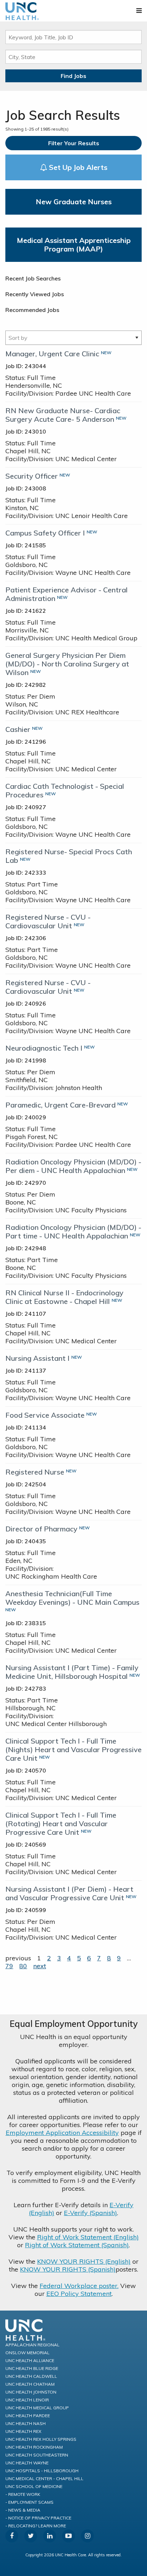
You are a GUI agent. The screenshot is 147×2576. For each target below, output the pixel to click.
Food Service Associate (45, 1415)
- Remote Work (23, 2494)
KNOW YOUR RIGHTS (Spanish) (68, 2269)
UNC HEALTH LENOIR (27, 2400)
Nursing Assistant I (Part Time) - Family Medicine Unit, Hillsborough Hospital (72, 1672)
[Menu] (139, 11)
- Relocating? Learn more (36, 2526)
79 (9, 1966)
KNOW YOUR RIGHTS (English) (84, 2261)
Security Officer (32, 476)
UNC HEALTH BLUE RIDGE (32, 2368)
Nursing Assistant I (37, 1358)
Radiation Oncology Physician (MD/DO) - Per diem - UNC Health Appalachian (73, 1166)
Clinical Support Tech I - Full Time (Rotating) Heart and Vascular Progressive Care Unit (61, 1824)
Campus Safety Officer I (45, 533)
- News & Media (23, 2510)
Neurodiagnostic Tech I (44, 1048)
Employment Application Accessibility (62, 2133)
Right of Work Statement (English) (88, 2237)
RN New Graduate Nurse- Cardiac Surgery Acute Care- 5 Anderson (63, 415)
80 (23, 1966)
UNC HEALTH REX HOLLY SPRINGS (41, 2439)
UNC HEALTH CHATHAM (30, 2384)
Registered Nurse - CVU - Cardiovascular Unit (48, 921)
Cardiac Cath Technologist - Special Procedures (65, 790)
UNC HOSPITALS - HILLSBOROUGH (42, 2471)
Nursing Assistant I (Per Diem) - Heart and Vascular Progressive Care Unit (69, 1893)
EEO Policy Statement (79, 2294)
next (40, 1966)
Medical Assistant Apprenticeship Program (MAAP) (74, 245)
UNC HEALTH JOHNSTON (31, 2392)
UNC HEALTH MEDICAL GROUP (37, 2408)
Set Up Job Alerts (77, 167)
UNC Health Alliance (30, 2360)
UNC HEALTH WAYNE (27, 2463)
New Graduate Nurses (74, 202)
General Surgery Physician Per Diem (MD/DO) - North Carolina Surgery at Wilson (67, 664)
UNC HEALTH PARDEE (28, 2416)
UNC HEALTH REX (23, 2431)
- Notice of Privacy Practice (38, 2518)
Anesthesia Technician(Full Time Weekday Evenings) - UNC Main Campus (72, 1598)
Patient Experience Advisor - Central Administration (67, 594)
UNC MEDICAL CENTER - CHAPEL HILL (44, 2479)
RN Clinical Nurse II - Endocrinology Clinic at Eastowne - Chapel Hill (64, 1297)
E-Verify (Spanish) (90, 2213)
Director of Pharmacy (41, 1529)
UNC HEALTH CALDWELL (31, 2376)
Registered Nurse (35, 1472)
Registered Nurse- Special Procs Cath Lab (69, 856)
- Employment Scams (29, 2502)
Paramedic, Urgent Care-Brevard (60, 1105)
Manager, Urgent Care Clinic (52, 354)
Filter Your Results (74, 143)
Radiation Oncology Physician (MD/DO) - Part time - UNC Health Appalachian (73, 1231)
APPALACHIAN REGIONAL (32, 2345)
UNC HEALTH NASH (26, 2423)
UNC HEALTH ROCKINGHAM (34, 2447)
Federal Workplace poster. (79, 2286)
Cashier (18, 729)
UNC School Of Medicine (34, 2486)
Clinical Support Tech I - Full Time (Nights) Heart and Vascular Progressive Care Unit (73, 1749)
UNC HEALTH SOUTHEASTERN (37, 2455)
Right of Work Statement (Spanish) (77, 2245)
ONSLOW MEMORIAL (27, 2353)
